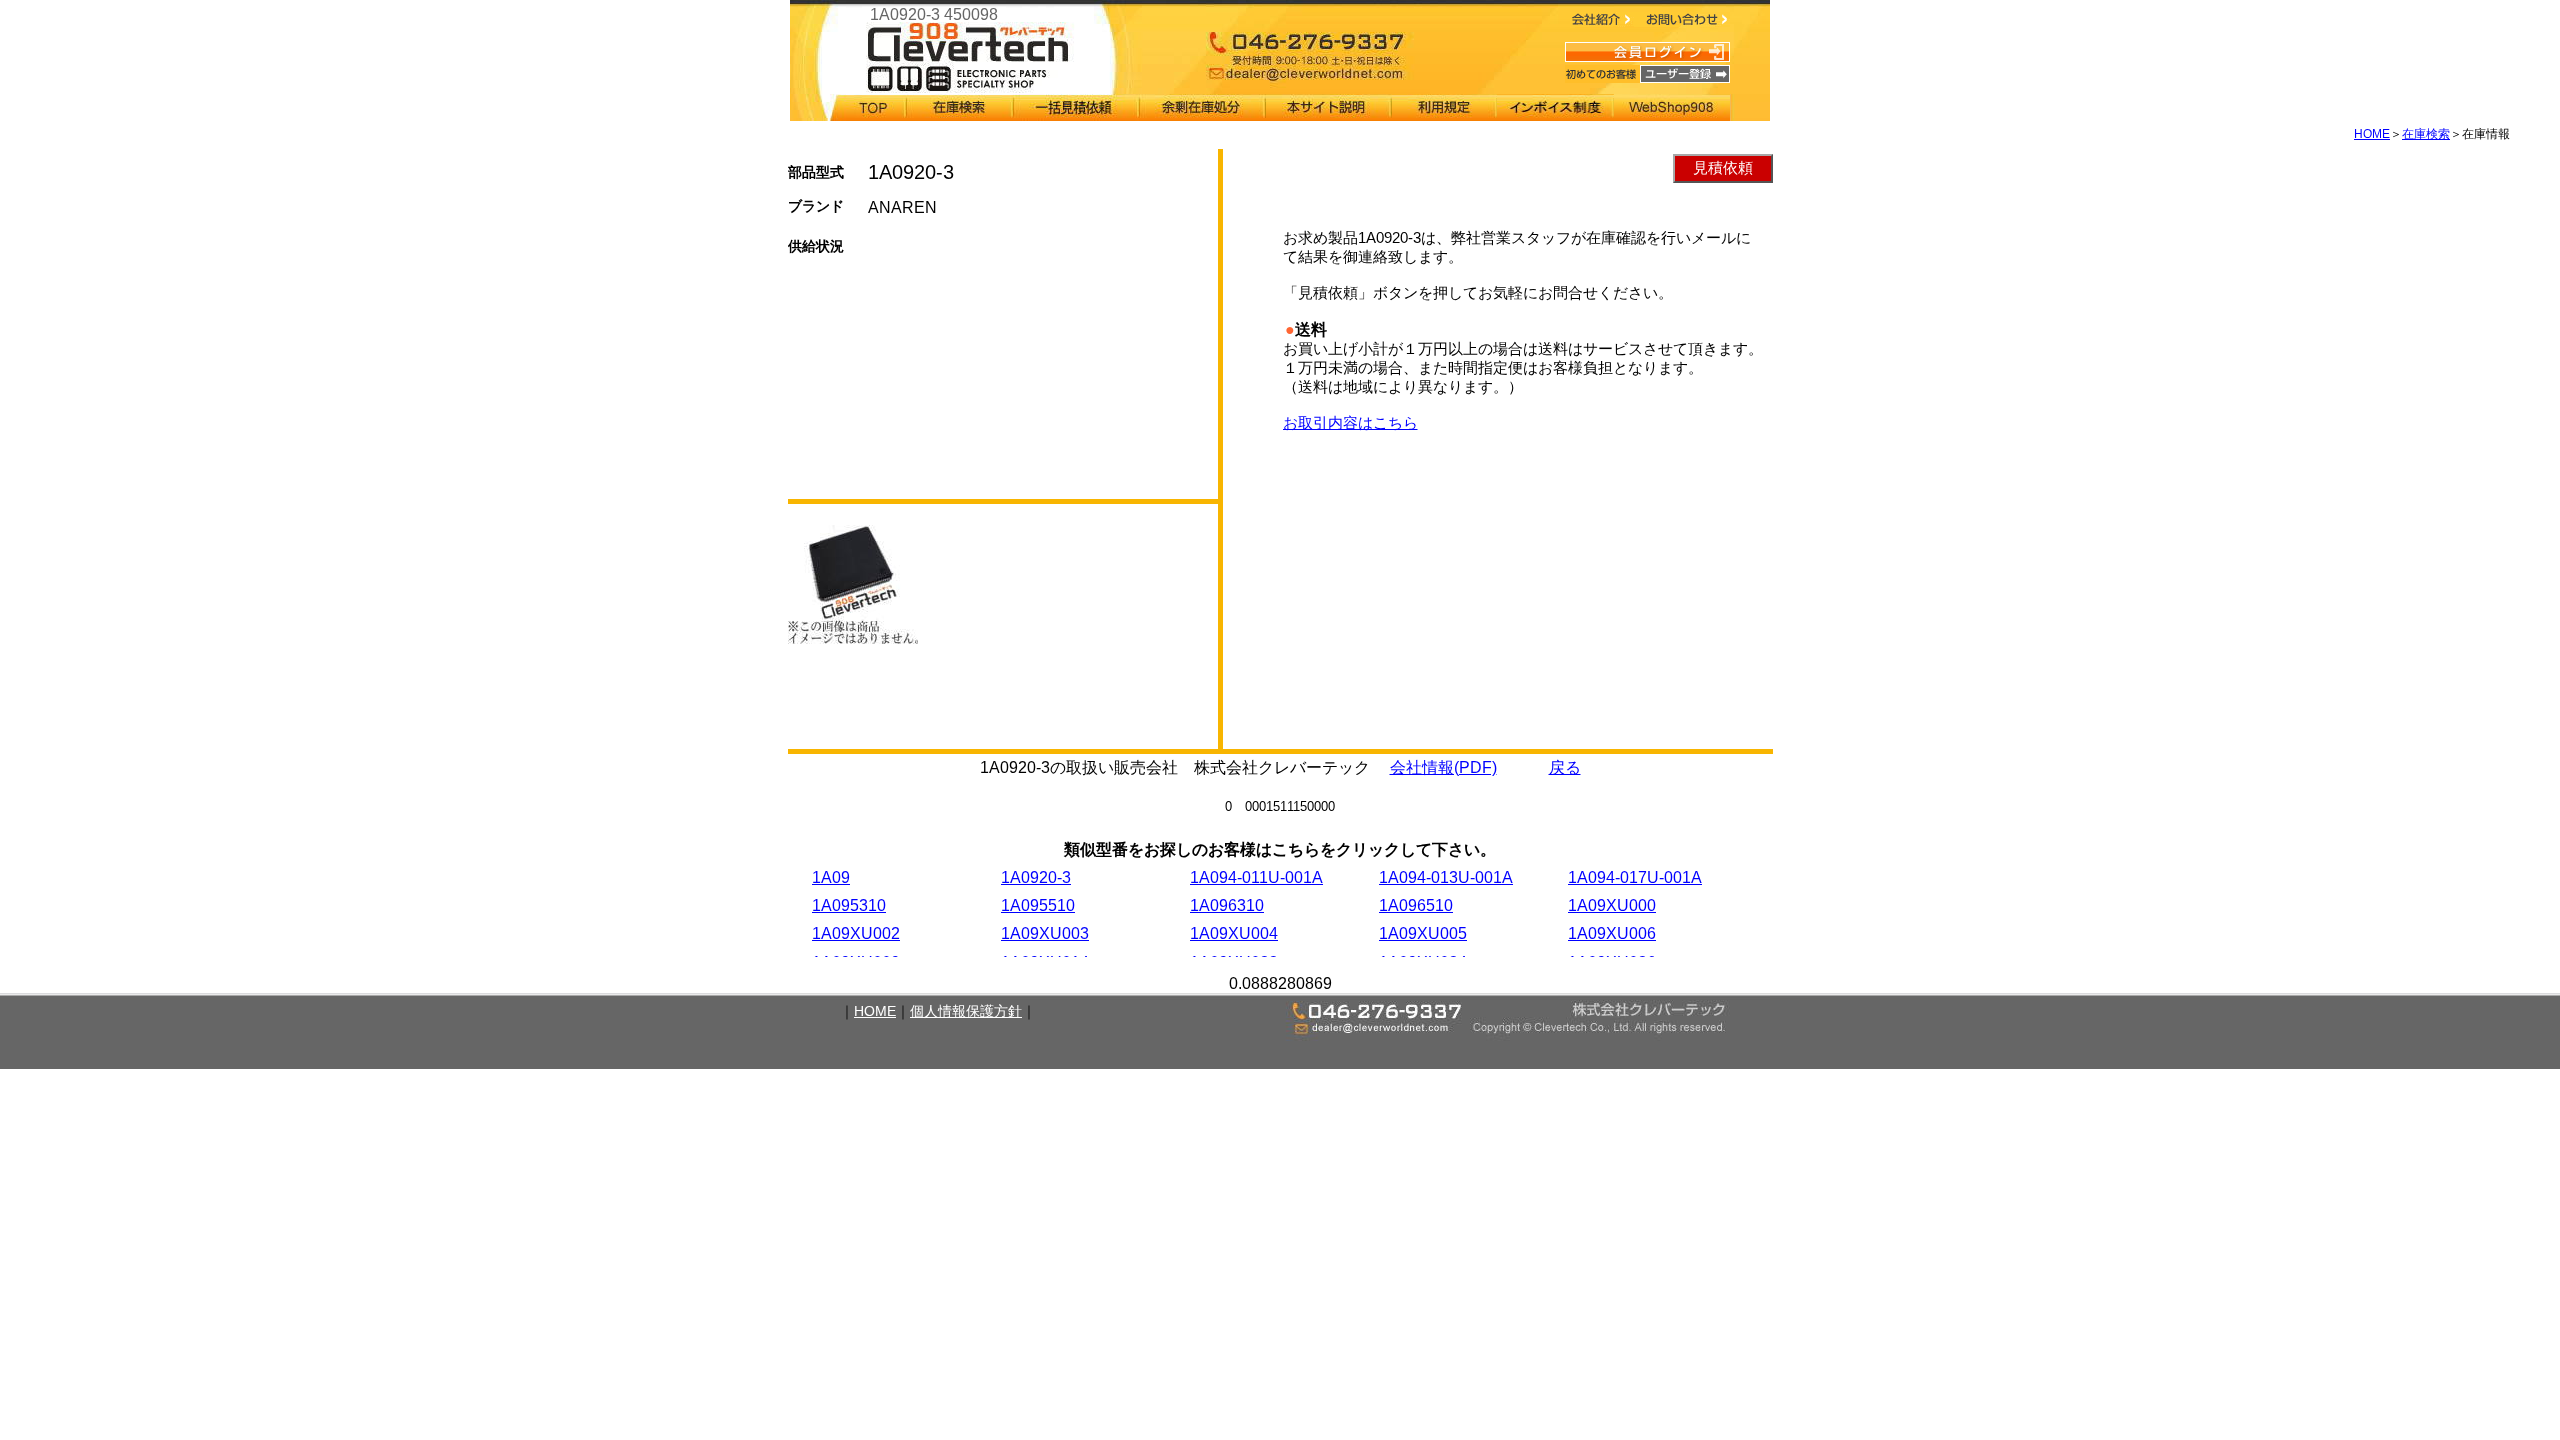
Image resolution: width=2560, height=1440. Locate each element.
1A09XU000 (1612, 905)
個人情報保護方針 (966, 1011)
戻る (1565, 767)
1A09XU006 (1612, 933)
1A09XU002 (856, 933)
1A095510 (1038, 905)
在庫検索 (2426, 134)
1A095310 (849, 905)
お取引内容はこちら (1350, 422)
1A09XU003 (1045, 933)
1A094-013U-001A (1446, 877)
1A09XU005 (1423, 933)
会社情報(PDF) (1443, 767)
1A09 (831, 877)
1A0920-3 (1036, 877)
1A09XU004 (1234, 933)
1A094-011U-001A (1256, 877)
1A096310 (1227, 905)
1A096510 (1416, 905)
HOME (2372, 134)
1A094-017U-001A (1635, 877)
